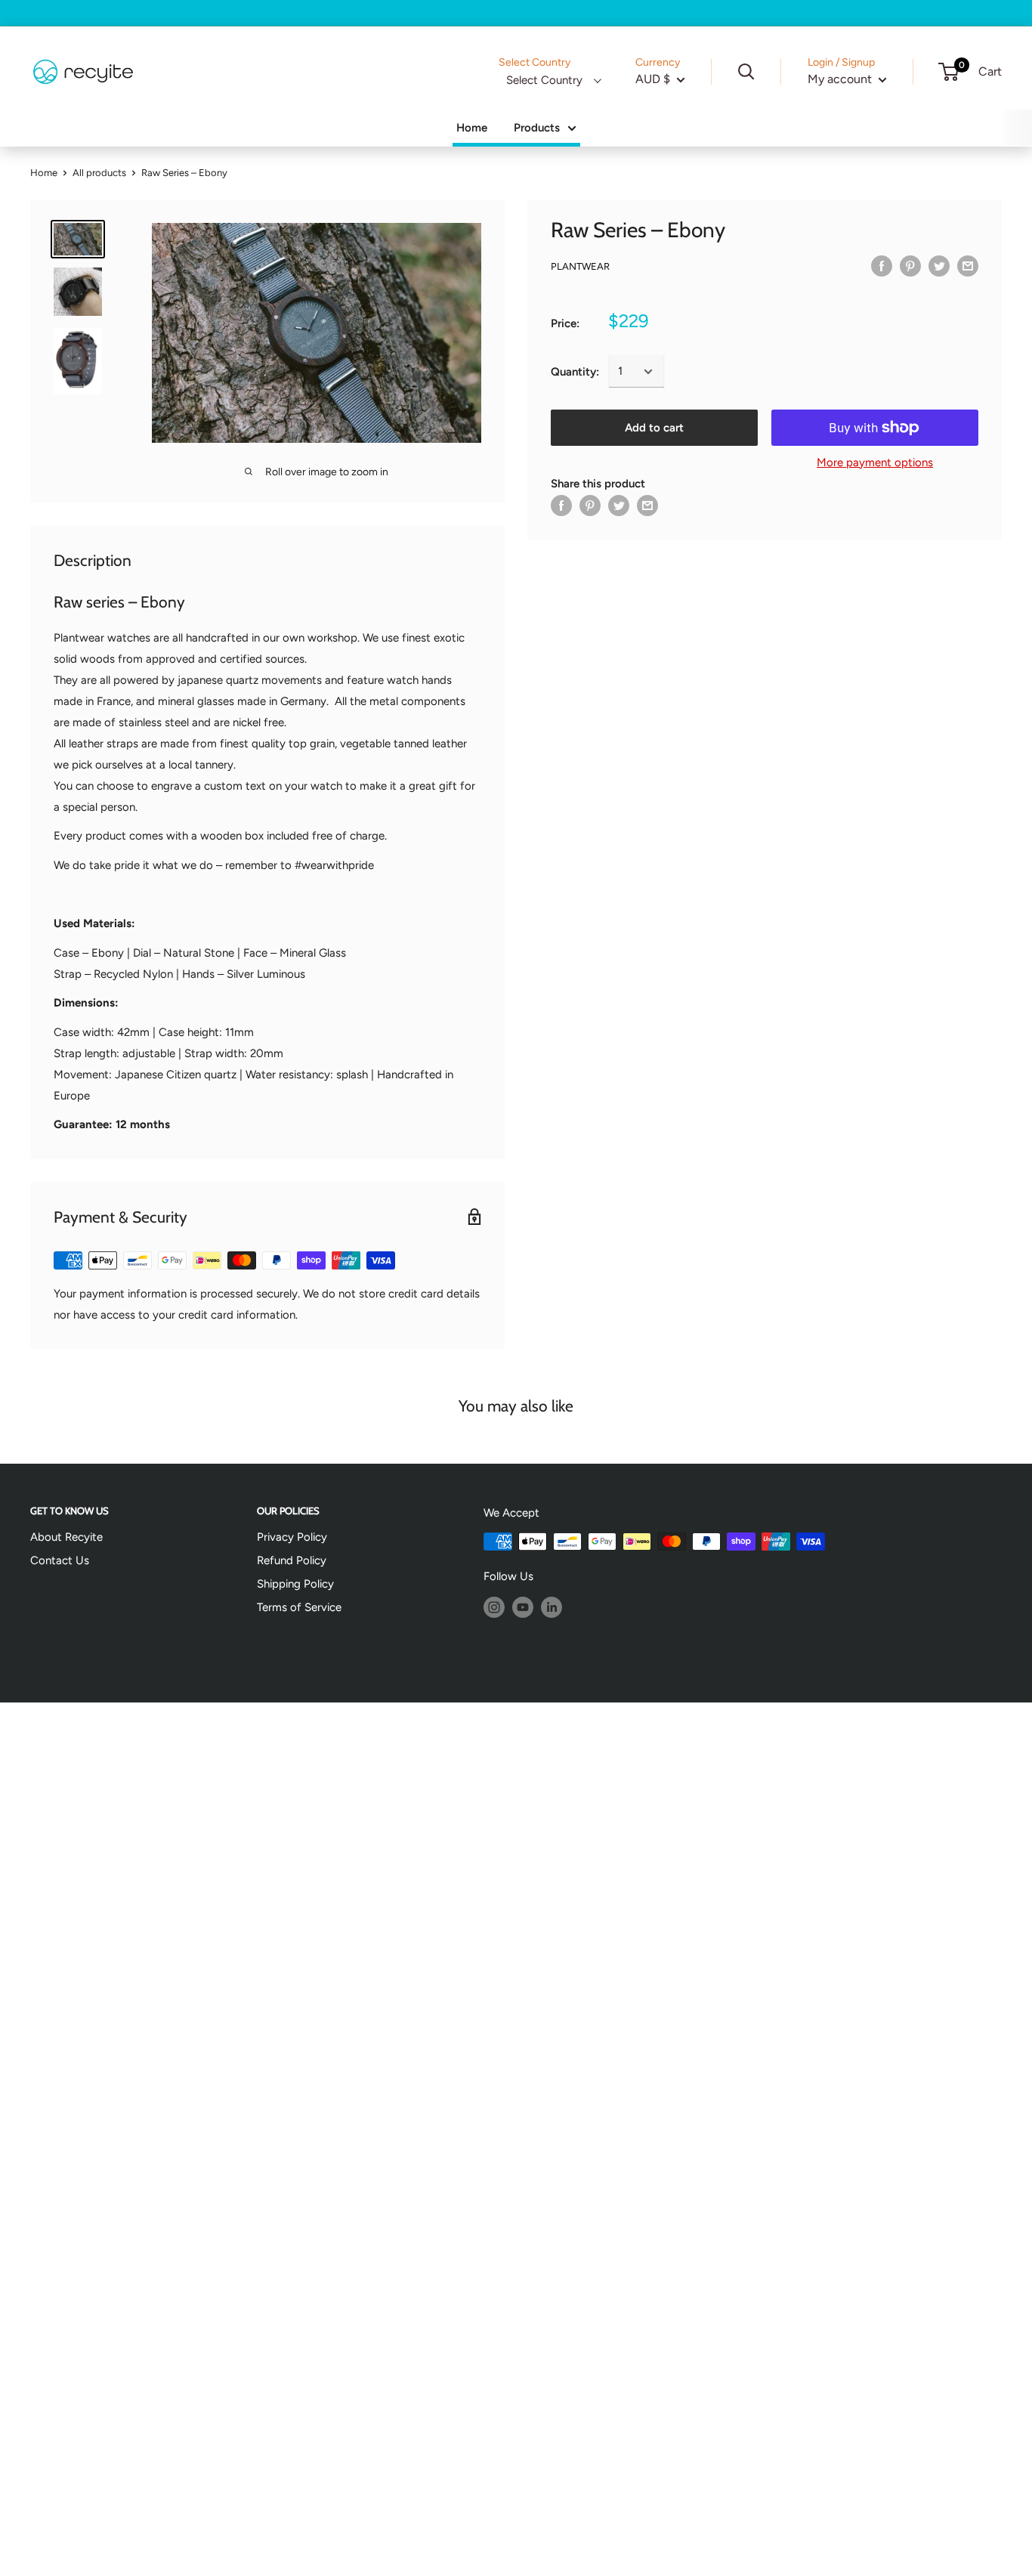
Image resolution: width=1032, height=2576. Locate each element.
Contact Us (60, 1560)
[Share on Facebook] (882, 266)
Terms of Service (299, 1607)
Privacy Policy (292, 1537)
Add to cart (654, 428)
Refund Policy (292, 1560)
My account (841, 79)
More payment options (875, 462)
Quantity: (575, 372)
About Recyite (66, 1537)
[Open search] (746, 72)
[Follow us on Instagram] (494, 1607)
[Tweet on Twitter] (939, 266)
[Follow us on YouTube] (523, 1607)
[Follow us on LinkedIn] (552, 1607)
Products (537, 128)
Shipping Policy (295, 1584)
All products (99, 173)
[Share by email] (968, 266)
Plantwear (580, 266)
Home (472, 128)
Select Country (544, 80)
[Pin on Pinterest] (910, 266)
